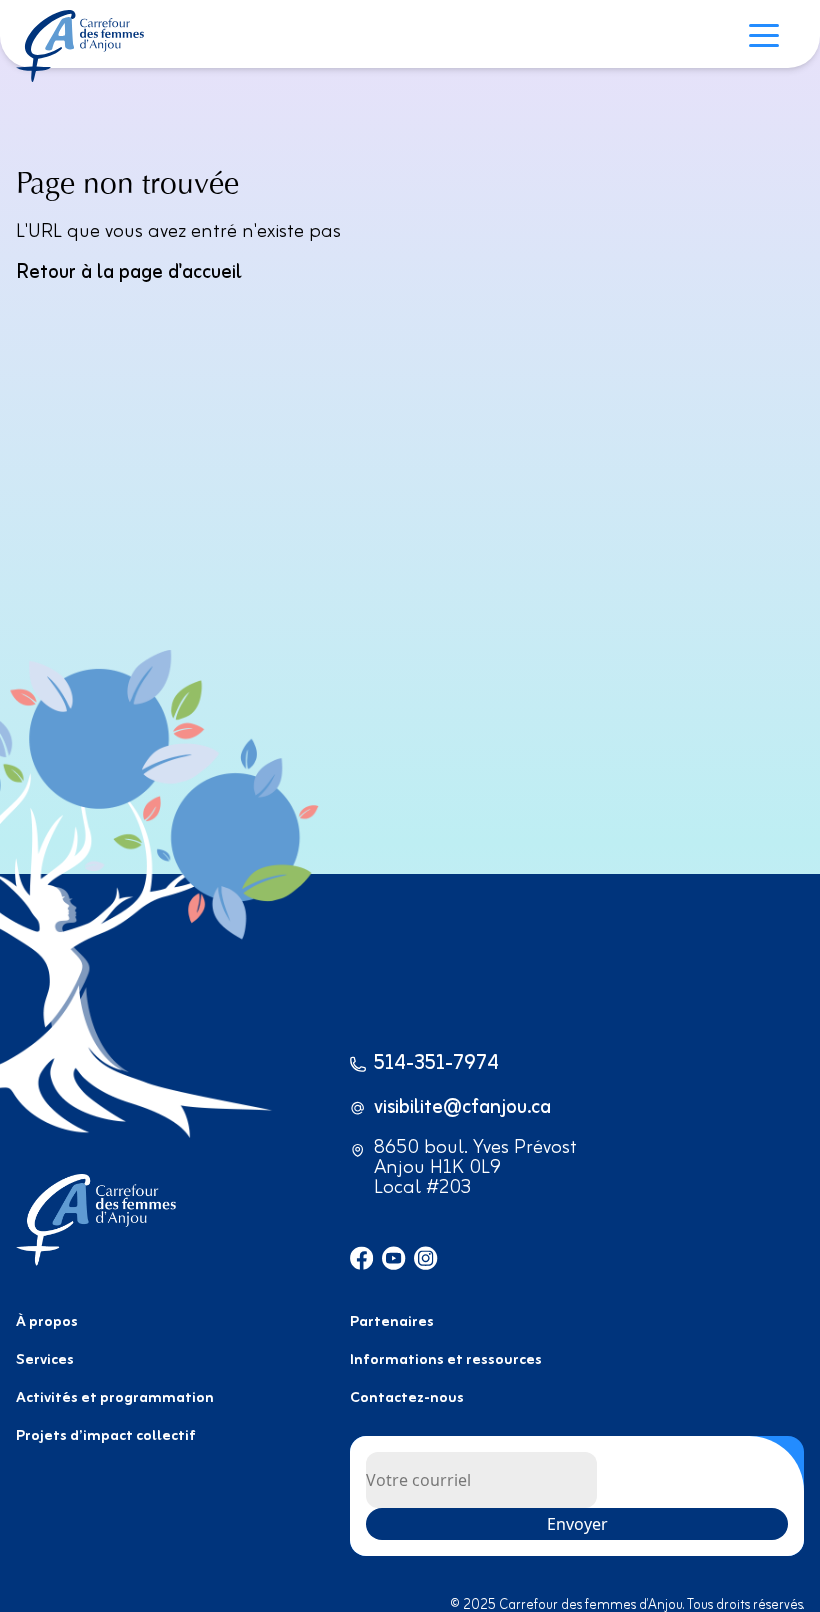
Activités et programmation (115, 1398)
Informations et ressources (446, 1360)
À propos (47, 1322)
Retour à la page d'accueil (129, 272)
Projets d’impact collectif (106, 1436)
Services (45, 1360)
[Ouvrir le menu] (769, 38)
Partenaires (392, 1322)
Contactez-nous (407, 1398)
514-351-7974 (436, 1064)
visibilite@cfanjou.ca (462, 1108)
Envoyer (577, 1524)
